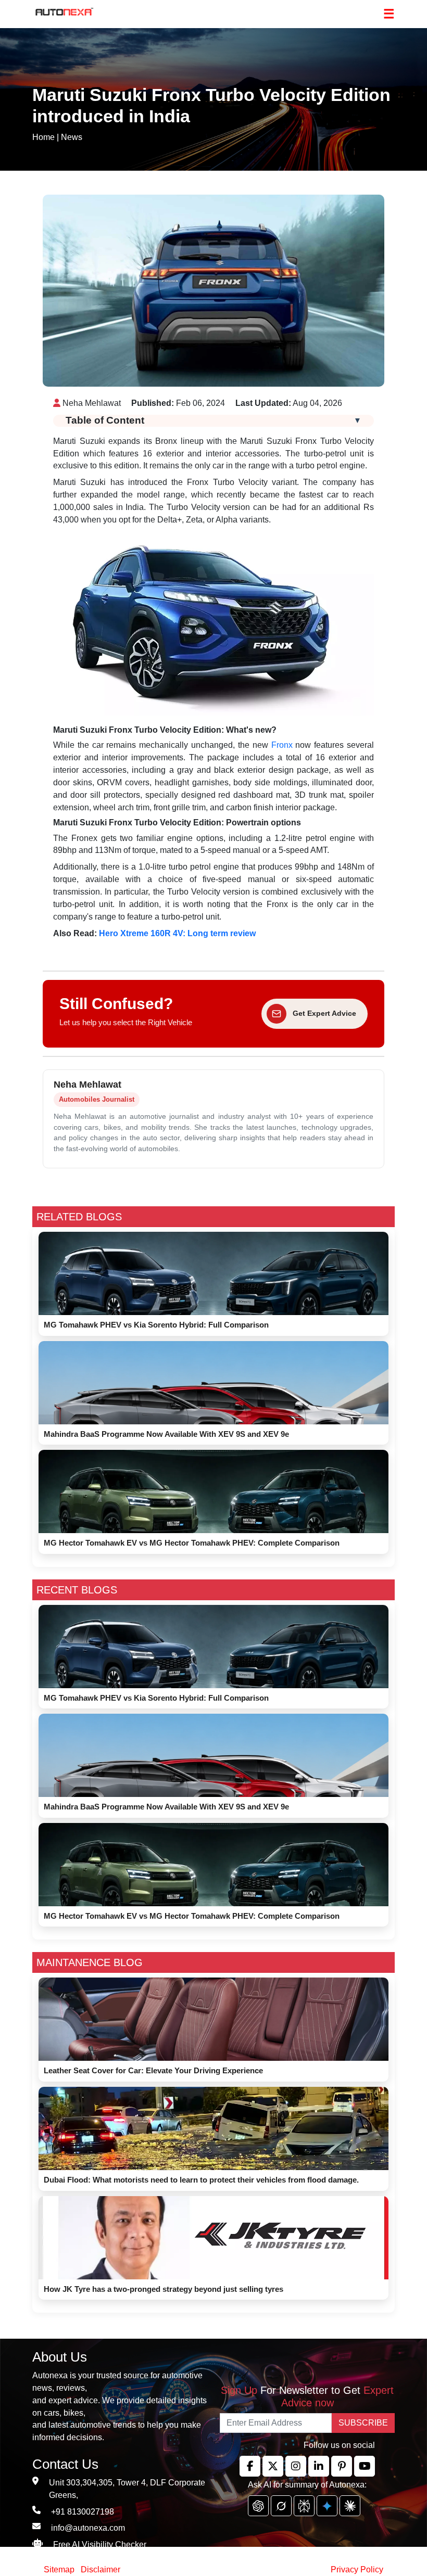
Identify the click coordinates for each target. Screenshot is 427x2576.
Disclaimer (101, 2569)
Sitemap (60, 2569)
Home (43, 137)
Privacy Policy (357, 2569)
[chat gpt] (258, 2506)
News (72, 137)
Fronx (282, 745)
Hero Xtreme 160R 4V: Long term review (177, 933)
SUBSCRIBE (363, 2423)
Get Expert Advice (324, 1013)
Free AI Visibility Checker (100, 2545)
